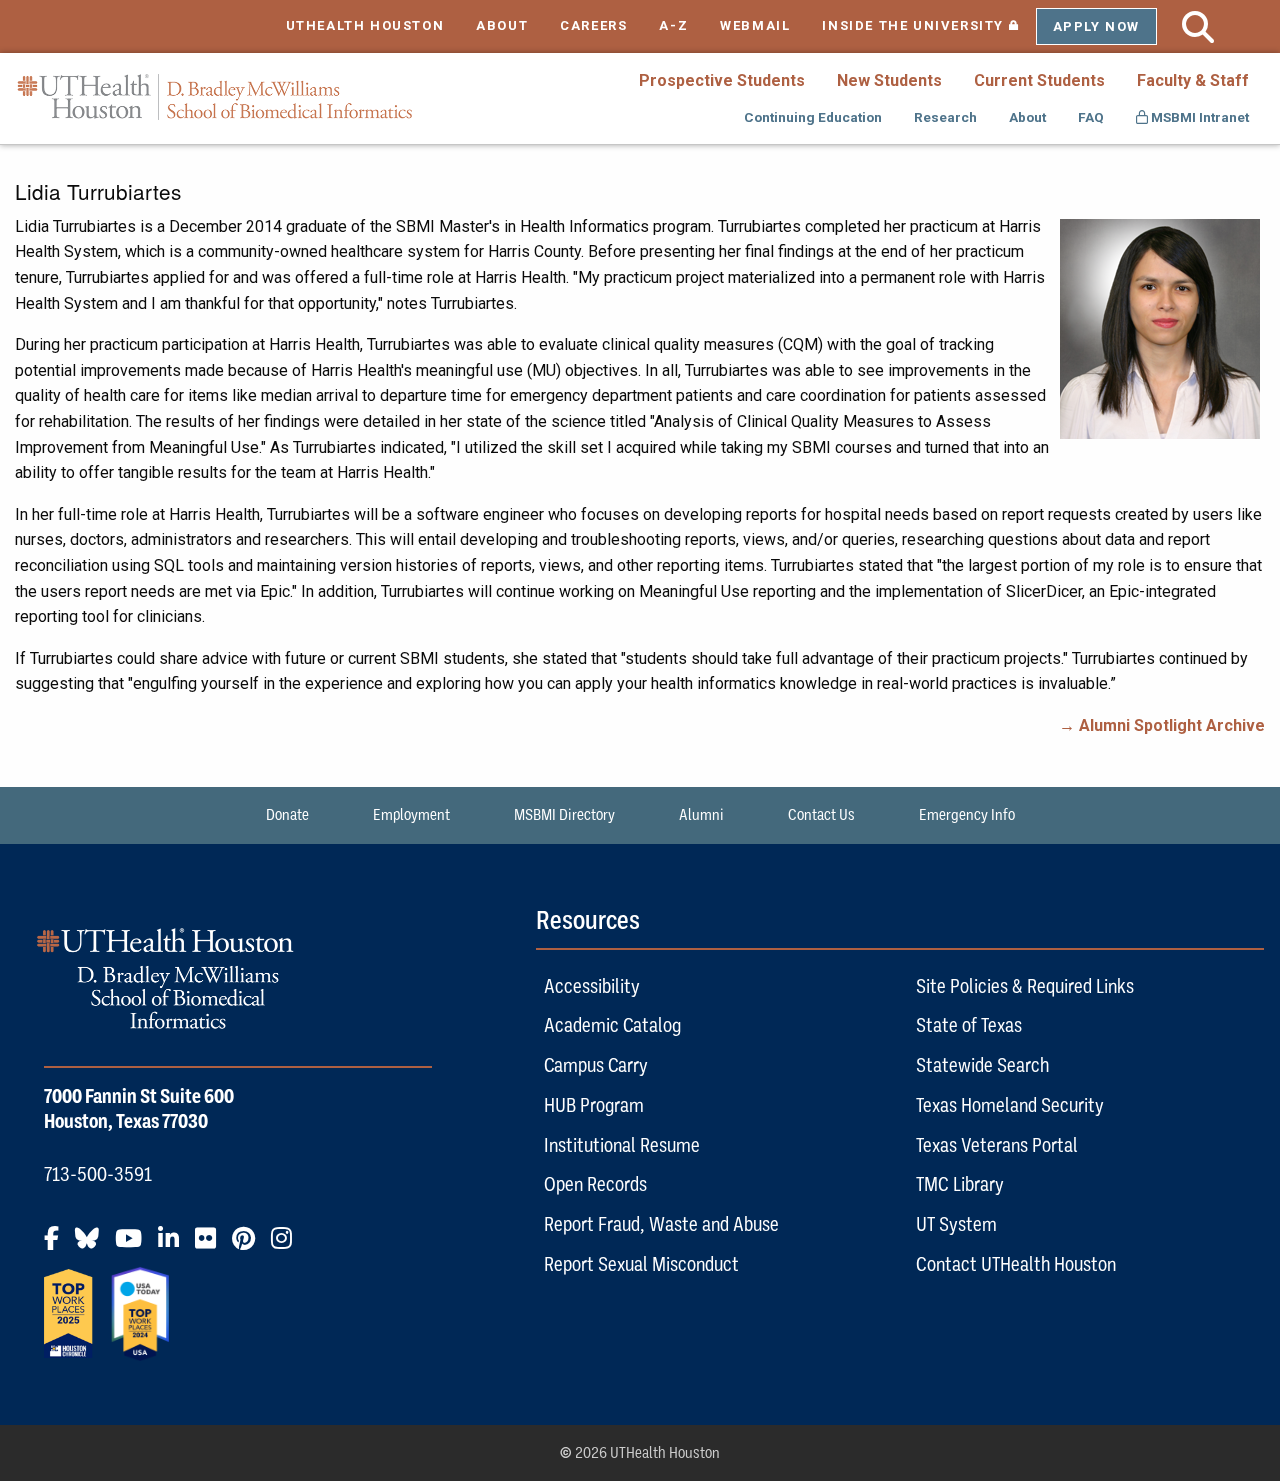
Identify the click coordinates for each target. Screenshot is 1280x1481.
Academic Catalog (612, 1025)
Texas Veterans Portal (997, 1145)
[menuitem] (722, 80)
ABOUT (502, 25)
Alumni (701, 815)
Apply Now (1096, 26)
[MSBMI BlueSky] (93, 1246)
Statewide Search (982, 1065)
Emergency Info (967, 815)
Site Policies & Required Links (1025, 986)
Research (945, 117)
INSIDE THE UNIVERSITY (928, 25)
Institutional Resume (622, 1145)
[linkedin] (174, 1246)
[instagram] (287, 1246)
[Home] (215, 97)
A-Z (673, 25)
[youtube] (134, 1246)
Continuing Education (813, 117)
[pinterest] (249, 1246)
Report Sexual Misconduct (641, 1264)
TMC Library (960, 1184)
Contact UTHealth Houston (1016, 1264)
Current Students (1039, 80)
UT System (956, 1224)
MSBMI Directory (564, 815)
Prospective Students (722, 80)
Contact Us (821, 815)
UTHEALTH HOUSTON (365, 25)
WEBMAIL (755, 25)
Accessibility (592, 986)
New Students (889, 80)
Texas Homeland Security (1010, 1105)
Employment (411, 815)
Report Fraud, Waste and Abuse (661, 1224)
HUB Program (594, 1105)
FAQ (1091, 117)
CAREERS (593, 25)
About (1027, 117)
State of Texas (969, 1025)
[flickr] (211, 1246)
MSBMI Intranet (1198, 117)
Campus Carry (596, 1065)
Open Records (595, 1184)
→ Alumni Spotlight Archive (1162, 725)
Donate (287, 815)
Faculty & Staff (1193, 80)
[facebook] (57, 1246)
